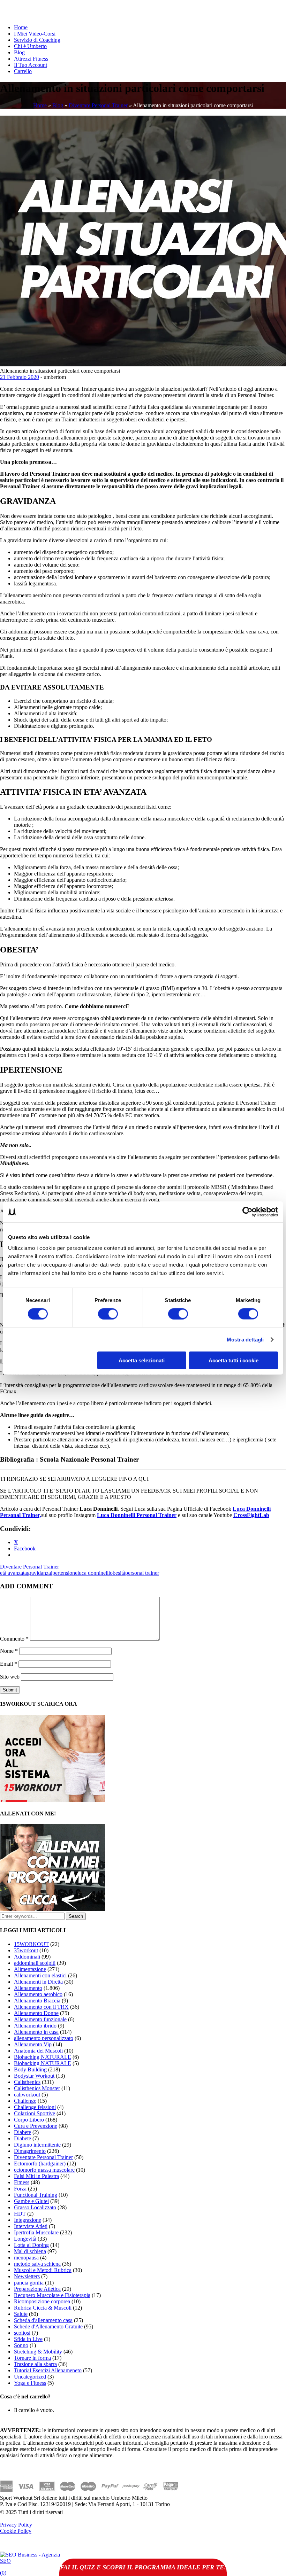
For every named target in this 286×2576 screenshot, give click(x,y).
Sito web (10, 1677)
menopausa (26, 2258)
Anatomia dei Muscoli (38, 2051)
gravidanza (39, 1573)
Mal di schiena (30, 2251)
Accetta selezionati (142, 1360)
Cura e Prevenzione (36, 2126)
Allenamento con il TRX (41, 2007)
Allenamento (28, 1988)
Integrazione (28, 2220)
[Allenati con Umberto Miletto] (53, 1909)
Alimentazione (30, 1969)
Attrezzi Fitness (31, 59)
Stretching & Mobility (38, 2352)
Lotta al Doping (31, 2245)
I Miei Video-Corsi (35, 34)
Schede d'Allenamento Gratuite (48, 2326)
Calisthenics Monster (37, 2088)
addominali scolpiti (35, 1963)
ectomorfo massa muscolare (44, 2170)
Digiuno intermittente (37, 2145)
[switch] (108, 1314)
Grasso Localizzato (35, 2207)
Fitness (22, 2182)
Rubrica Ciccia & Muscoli (43, 2308)
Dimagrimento (30, 2151)
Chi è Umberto (30, 46)
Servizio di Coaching (37, 40)
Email (9, 1664)
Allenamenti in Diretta (38, 1982)
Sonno (21, 2345)
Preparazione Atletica (37, 2289)
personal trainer (142, 1573)
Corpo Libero (29, 2120)
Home (21, 27)
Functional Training (36, 2195)
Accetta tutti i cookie (234, 1360)
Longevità (25, 2239)
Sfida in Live (28, 2339)
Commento (14, 1639)
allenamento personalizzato (44, 2038)
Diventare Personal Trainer (98, 105)
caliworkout (27, 2095)
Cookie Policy (16, 2531)
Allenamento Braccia (37, 2001)
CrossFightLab (251, 1515)
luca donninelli (94, 1573)
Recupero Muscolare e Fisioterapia (52, 2295)
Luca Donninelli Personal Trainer (137, 1515)
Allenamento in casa (36, 2032)
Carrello (23, 71)
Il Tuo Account (31, 65)
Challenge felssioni (35, 2107)
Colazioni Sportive (35, 2113)
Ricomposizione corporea (42, 2301)
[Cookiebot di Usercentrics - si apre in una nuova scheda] (247, 1212)
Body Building (30, 2069)
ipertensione (64, 1573)
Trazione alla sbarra (35, 2364)
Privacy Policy (16, 2525)
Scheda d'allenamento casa (43, 2320)
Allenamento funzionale (40, 2019)
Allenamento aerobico (38, 1994)
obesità (118, 1573)
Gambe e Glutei (31, 2201)
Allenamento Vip (33, 2044)
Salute (21, 2314)
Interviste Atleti (31, 2226)
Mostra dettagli (245, 1339)
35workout (26, 1950)
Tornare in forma (32, 2358)
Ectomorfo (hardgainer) (40, 2163)
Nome (9, 1651)
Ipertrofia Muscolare (36, 2232)
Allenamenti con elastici (40, 1975)
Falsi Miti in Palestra (36, 2176)
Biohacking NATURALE (43, 2063)
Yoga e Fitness (30, 2383)
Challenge (25, 2101)
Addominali (27, 1957)
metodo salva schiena (37, 2264)
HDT (20, 2214)
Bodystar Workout (34, 2076)
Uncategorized (30, 2377)
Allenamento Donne (36, 2013)
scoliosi (22, 2333)
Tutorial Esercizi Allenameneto (48, 2370)
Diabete (22, 2132)
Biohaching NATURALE (43, 2057)
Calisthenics (27, 2082)
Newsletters (27, 2276)
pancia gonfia (29, 2283)
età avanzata (13, 1573)
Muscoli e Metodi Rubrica (43, 2270)
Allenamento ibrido (35, 2026)
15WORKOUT (31, 1944)
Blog (19, 52)
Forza (20, 2189)
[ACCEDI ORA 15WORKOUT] (53, 1800)
